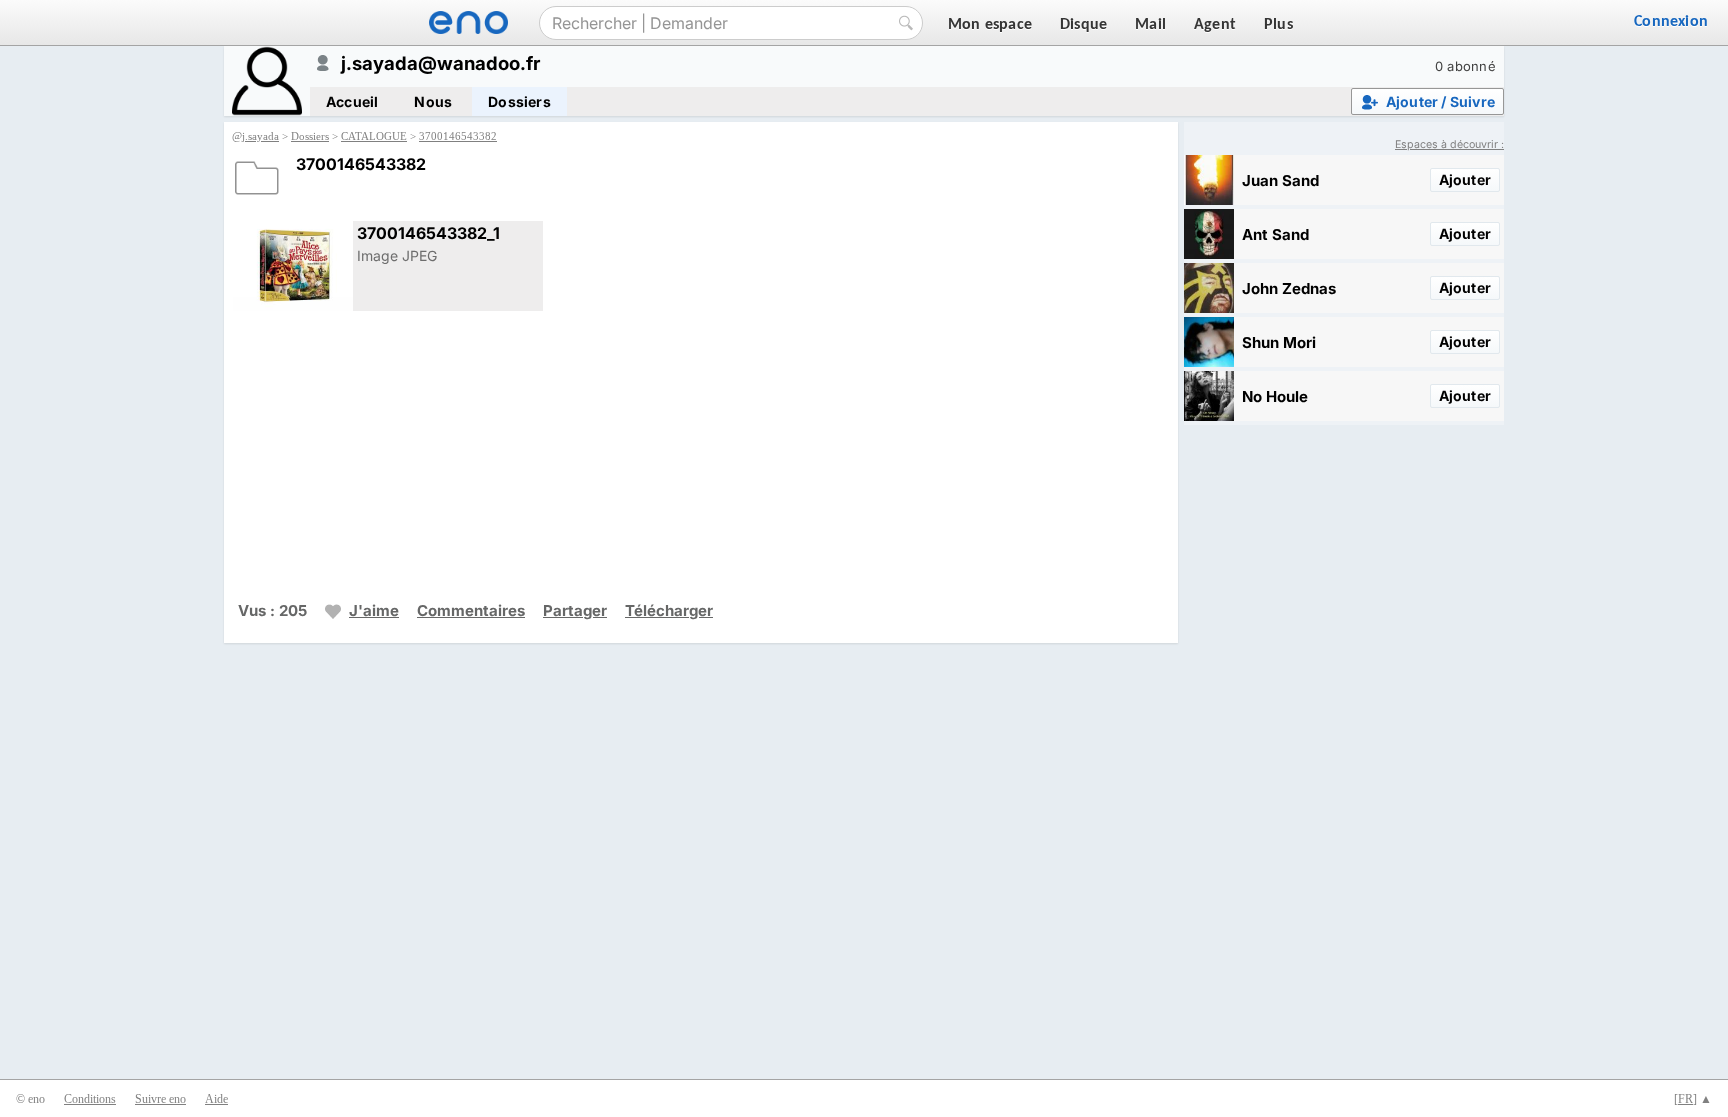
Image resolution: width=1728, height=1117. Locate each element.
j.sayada (260, 136)
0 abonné (1465, 66)
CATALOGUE (374, 136)
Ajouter (1465, 179)
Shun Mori (1279, 342)
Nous (433, 101)
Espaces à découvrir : (1449, 144)
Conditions (90, 1099)
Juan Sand (1280, 180)
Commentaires (471, 610)
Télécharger (669, 610)
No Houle (1275, 396)
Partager (575, 610)
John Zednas (1289, 288)
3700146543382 (458, 136)
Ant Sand (1275, 234)
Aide (216, 1099)
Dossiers (519, 101)
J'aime (374, 610)
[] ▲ (1693, 1099)
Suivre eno (160, 1099)
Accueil (352, 101)
